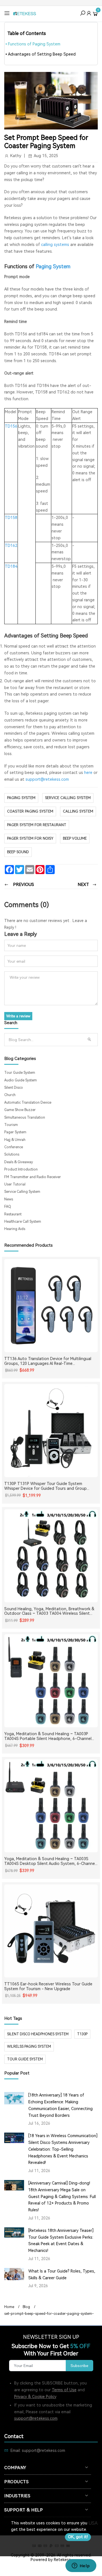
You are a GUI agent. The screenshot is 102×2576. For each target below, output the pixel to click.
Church (10, 1095)
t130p (82, 2034)
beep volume (75, 838)
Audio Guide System (21, 1080)
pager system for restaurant (37, 825)
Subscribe (79, 2366)
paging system (21, 798)
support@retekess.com (47, 779)
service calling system (68, 798)
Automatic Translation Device (28, 1103)
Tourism (11, 1125)
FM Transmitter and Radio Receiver (33, 1177)
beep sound (18, 852)
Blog (26, 2307)
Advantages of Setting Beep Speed (42, 54)
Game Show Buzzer (20, 1110)
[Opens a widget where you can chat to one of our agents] (81, 2566)
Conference (14, 1147)
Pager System (15, 1132)
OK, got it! (78, 2537)
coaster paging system (30, 811)
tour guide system (25, 2059)
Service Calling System (22, 1192)
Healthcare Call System (23, 1222)
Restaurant (13, 1214)
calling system (78, 811)
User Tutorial (15, 1184)
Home (9, 2307)
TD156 (11, 426)
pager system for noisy (30, 838)
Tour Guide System (20, 1073)
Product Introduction (21, 1169)
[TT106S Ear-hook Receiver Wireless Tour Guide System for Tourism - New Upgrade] (51, 1931)
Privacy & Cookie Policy (35, 2397)
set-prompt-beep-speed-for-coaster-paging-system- (49, 2314)
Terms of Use (64, 2390)
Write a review (18, 1016)
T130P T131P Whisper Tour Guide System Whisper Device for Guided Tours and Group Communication (45, 1486)
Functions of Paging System (34, 44)
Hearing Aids (15, 1229)
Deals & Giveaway (19, 1162)
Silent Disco (14, 1088)
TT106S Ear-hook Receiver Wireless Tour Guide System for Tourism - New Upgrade (48, 1986)
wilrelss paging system (29, 2047)
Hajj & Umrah (15, 1140)
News (9, 1199)
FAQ (8, 1207)
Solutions (12, 1154)
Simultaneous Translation (25, 1117)
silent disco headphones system (38, 2034)
